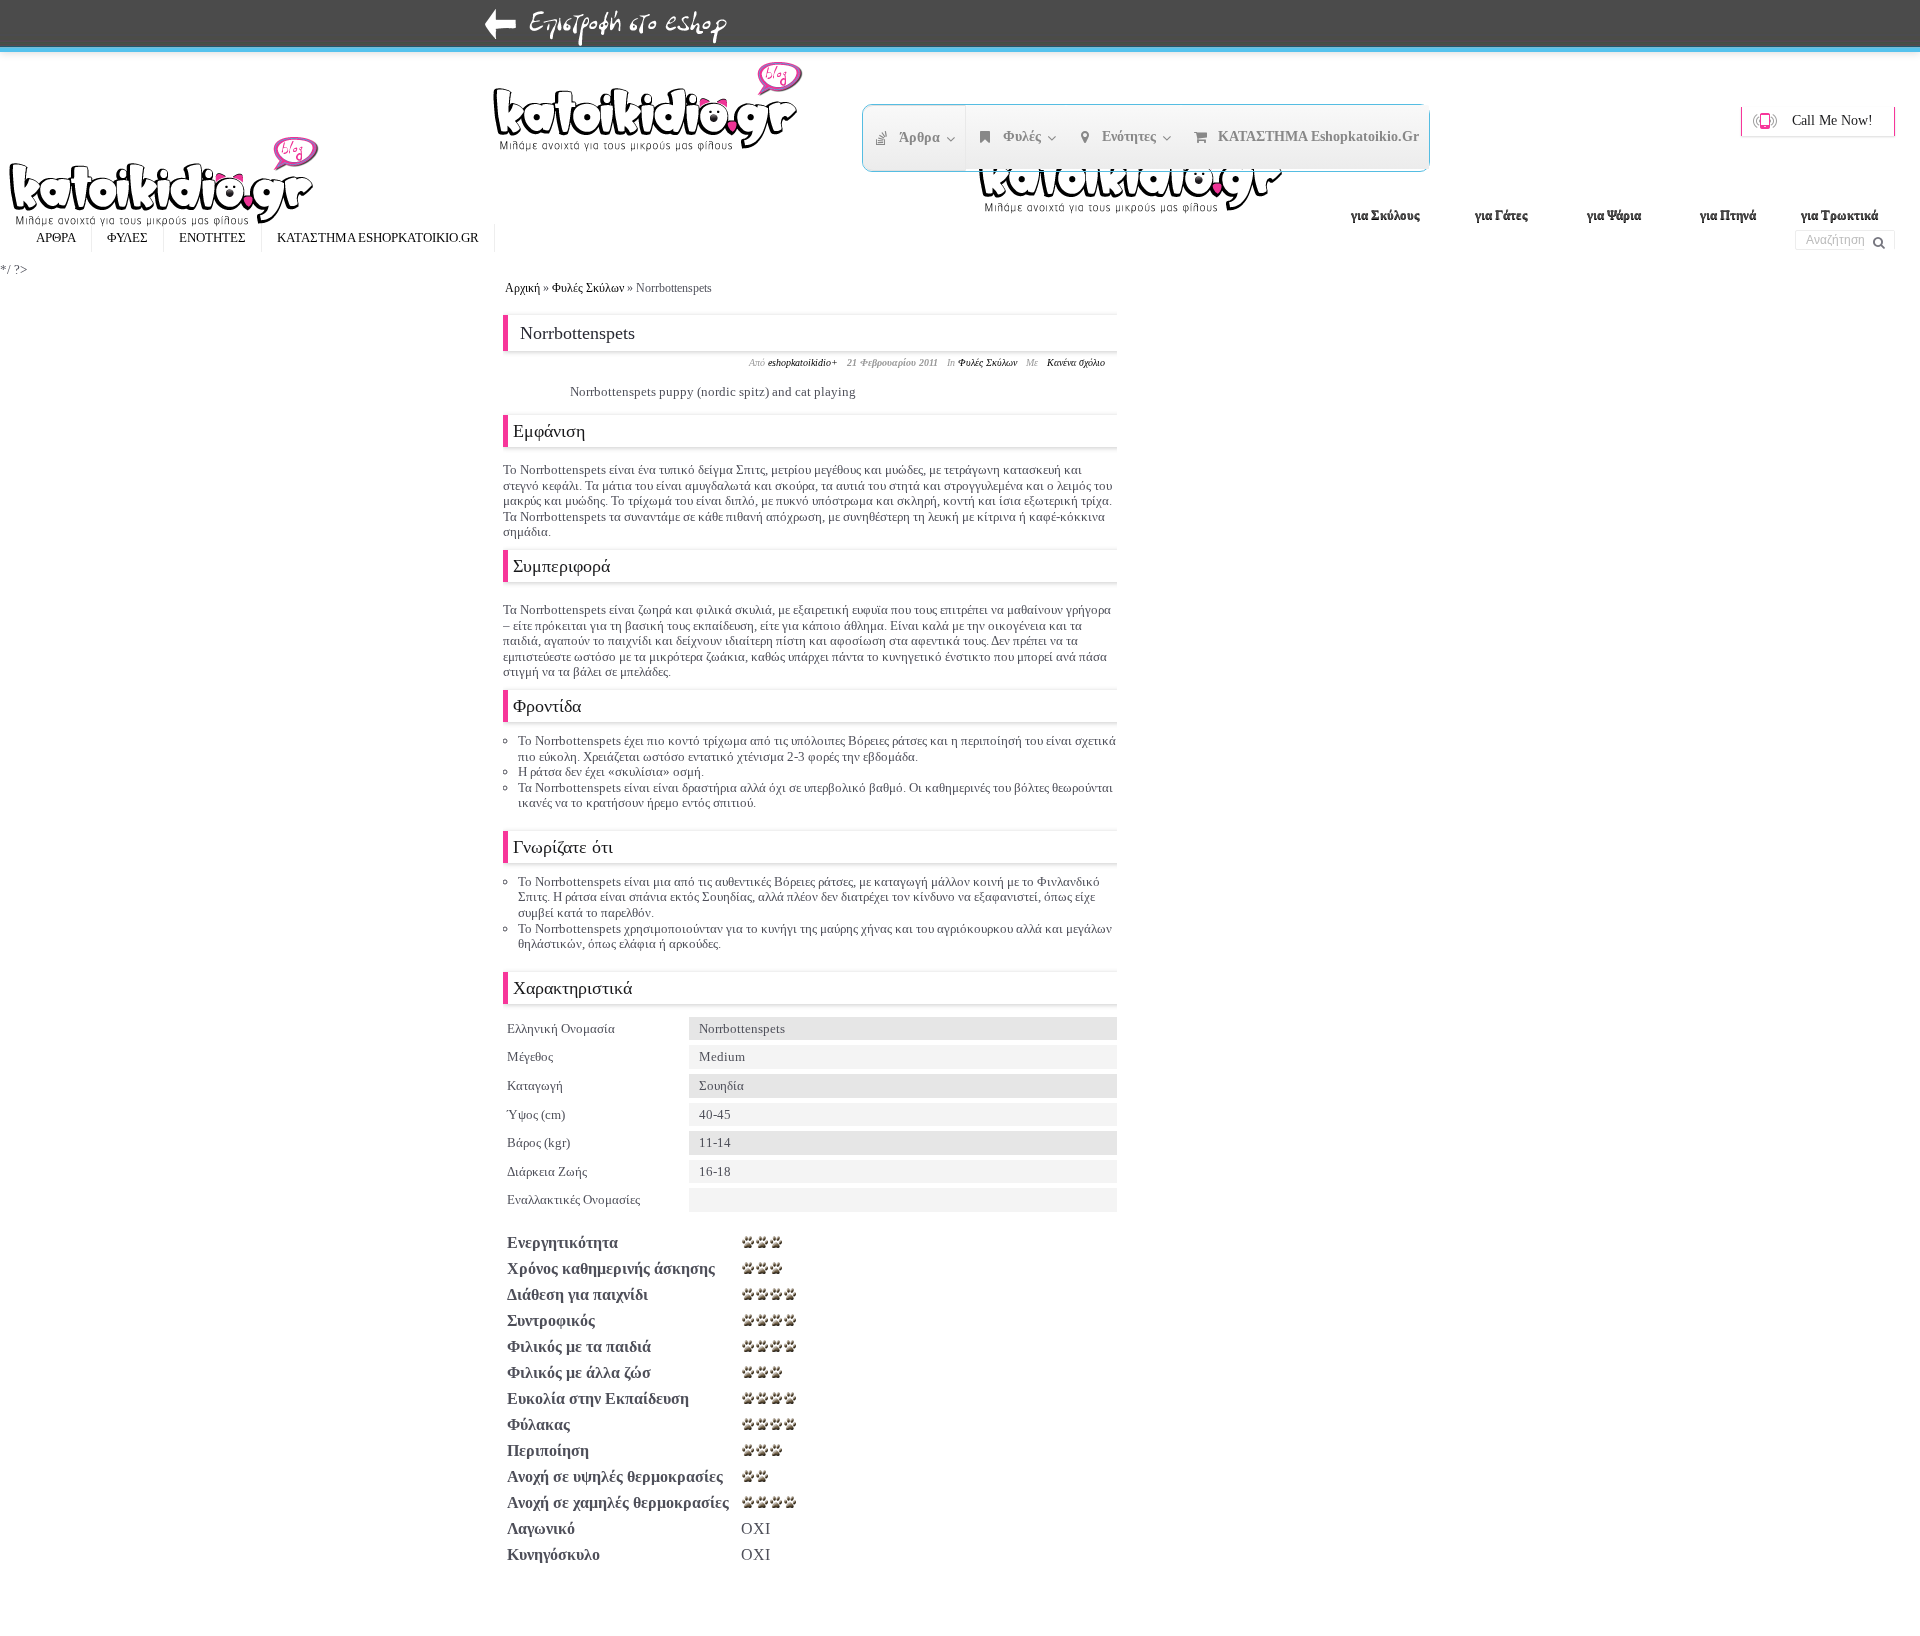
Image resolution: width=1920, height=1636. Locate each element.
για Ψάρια (1614, 214)
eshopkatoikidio (799, 362)
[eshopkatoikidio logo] (1140, 175)
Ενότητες (212, 237)
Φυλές (127, 237)
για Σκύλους (1385, 214)
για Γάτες (1501, 214)
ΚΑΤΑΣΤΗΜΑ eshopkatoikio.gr (378, 237)
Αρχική (522, 288)
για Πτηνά (1728, 214)
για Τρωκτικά (1839, 214)
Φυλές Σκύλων (588, 288)
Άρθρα (56, 237)
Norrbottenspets (577, 333)
